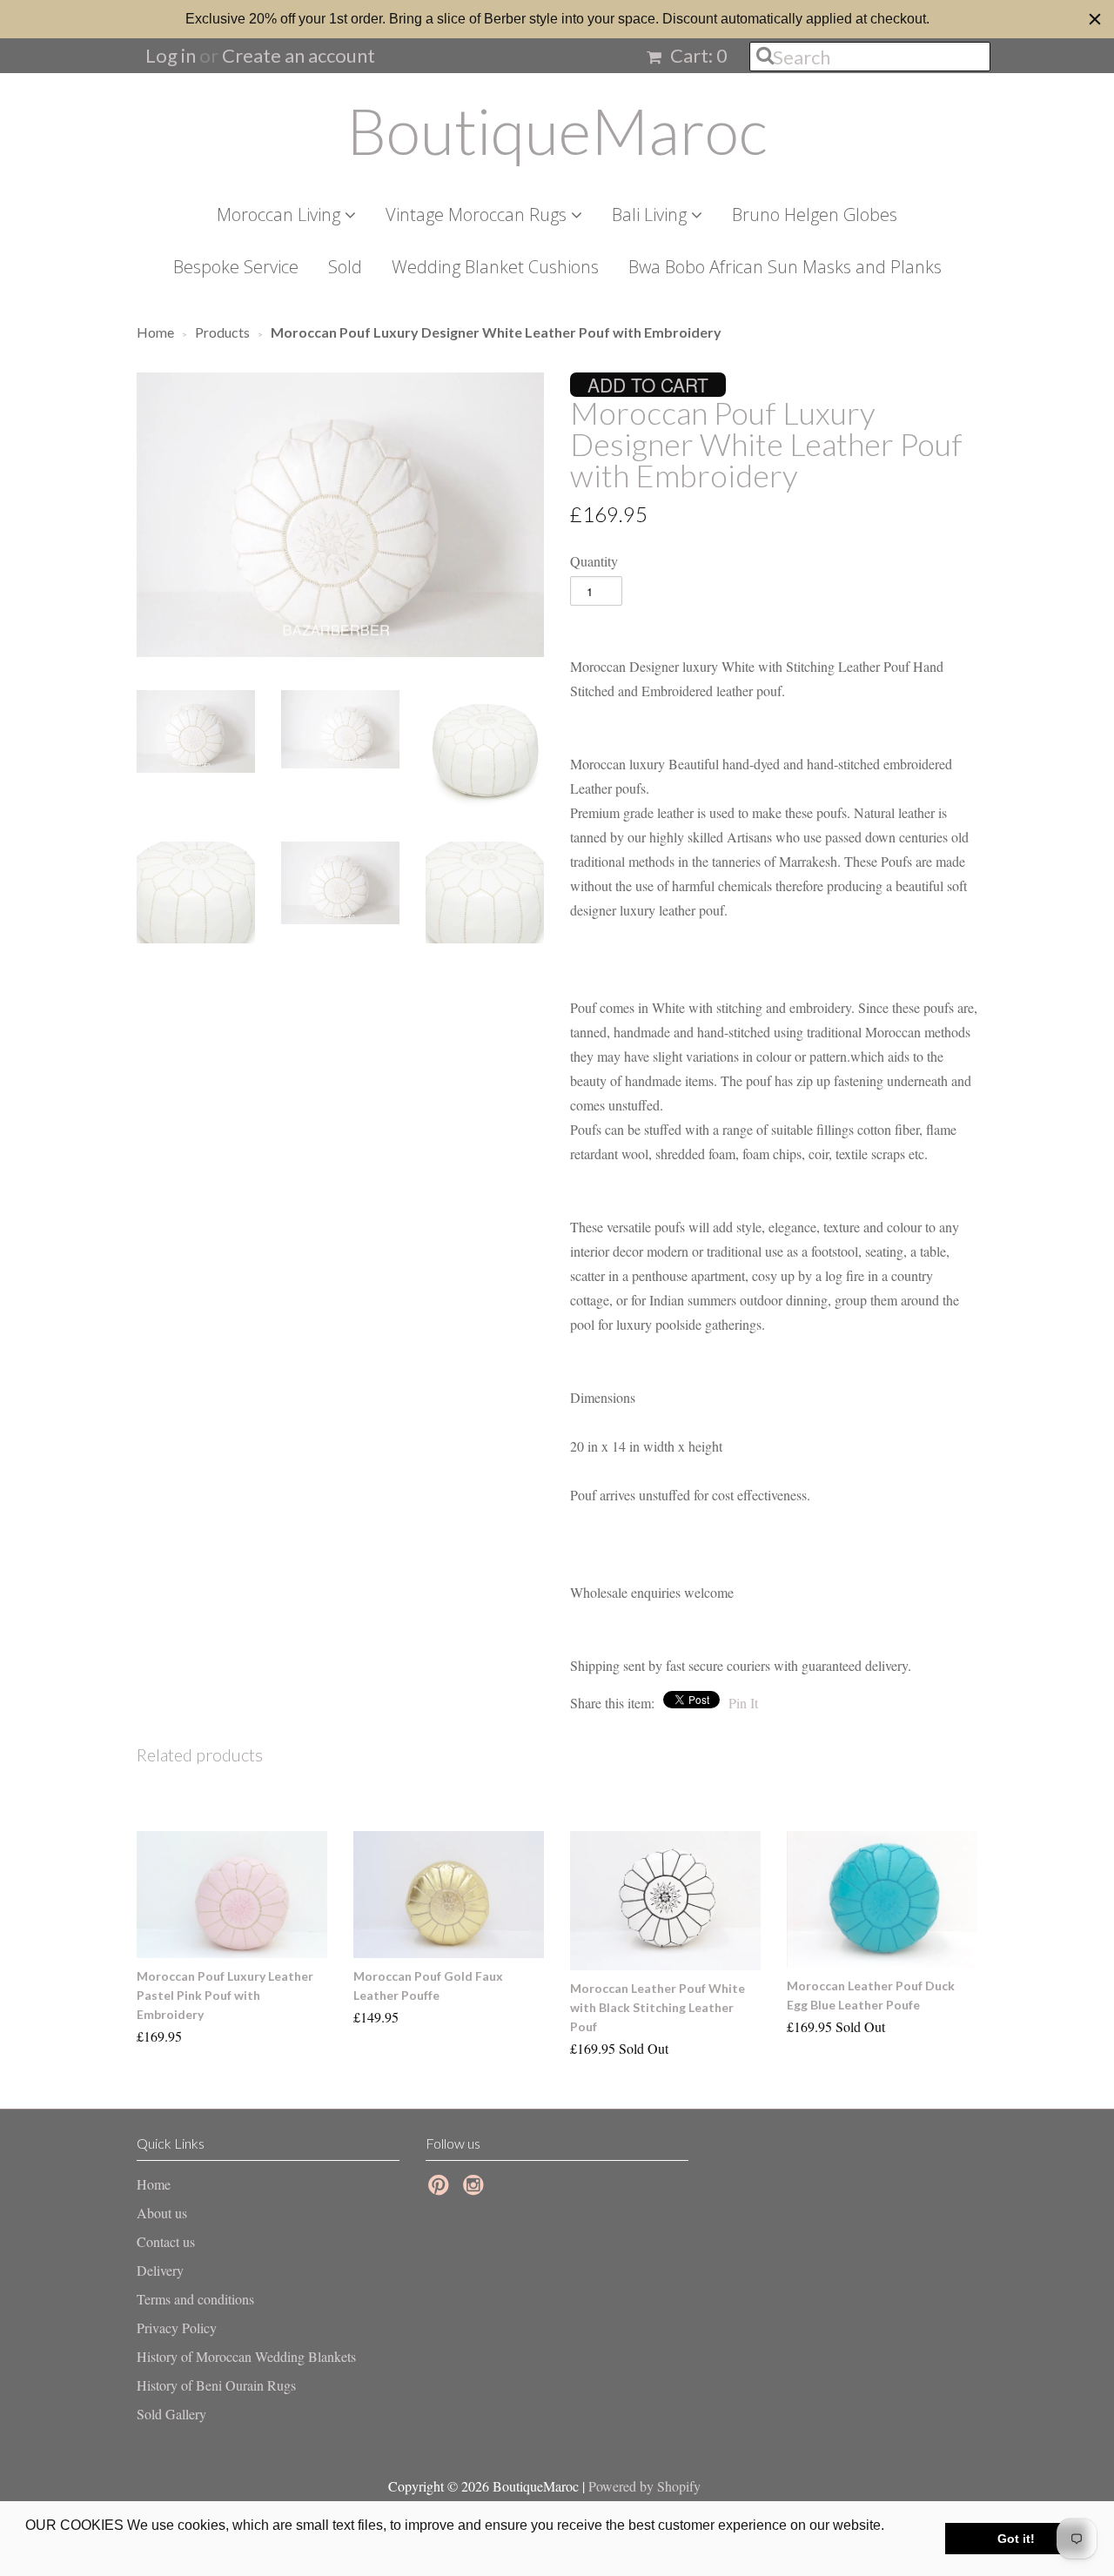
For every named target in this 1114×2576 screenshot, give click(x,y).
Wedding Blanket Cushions (495, 267)
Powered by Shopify (644, 2486)
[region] (557, 19)
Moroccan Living (281, 215)
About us (162, 2213)
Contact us (166, 2241)
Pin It (743, 1703)
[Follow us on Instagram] (476, 2190)
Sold (345, 267)
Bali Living (651, 215)
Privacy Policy (177, 2328)
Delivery (160, 2270)
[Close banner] (1095, 19)
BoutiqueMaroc (557, 131)
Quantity (594, 561)
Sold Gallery (171, 2414)
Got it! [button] (1016, 2539)
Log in (171, 55)
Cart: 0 (697, 55)
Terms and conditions (195, 2299)
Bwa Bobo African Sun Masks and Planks (785, 267)
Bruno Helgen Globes (815, 215)
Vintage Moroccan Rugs (478, 215)
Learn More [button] (63, 2549)
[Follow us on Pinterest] (441, 2190)
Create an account (299, 55)
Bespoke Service (236, 267)
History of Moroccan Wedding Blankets (246, 2356)
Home (154, 2184)
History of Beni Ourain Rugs (216, 2385)
